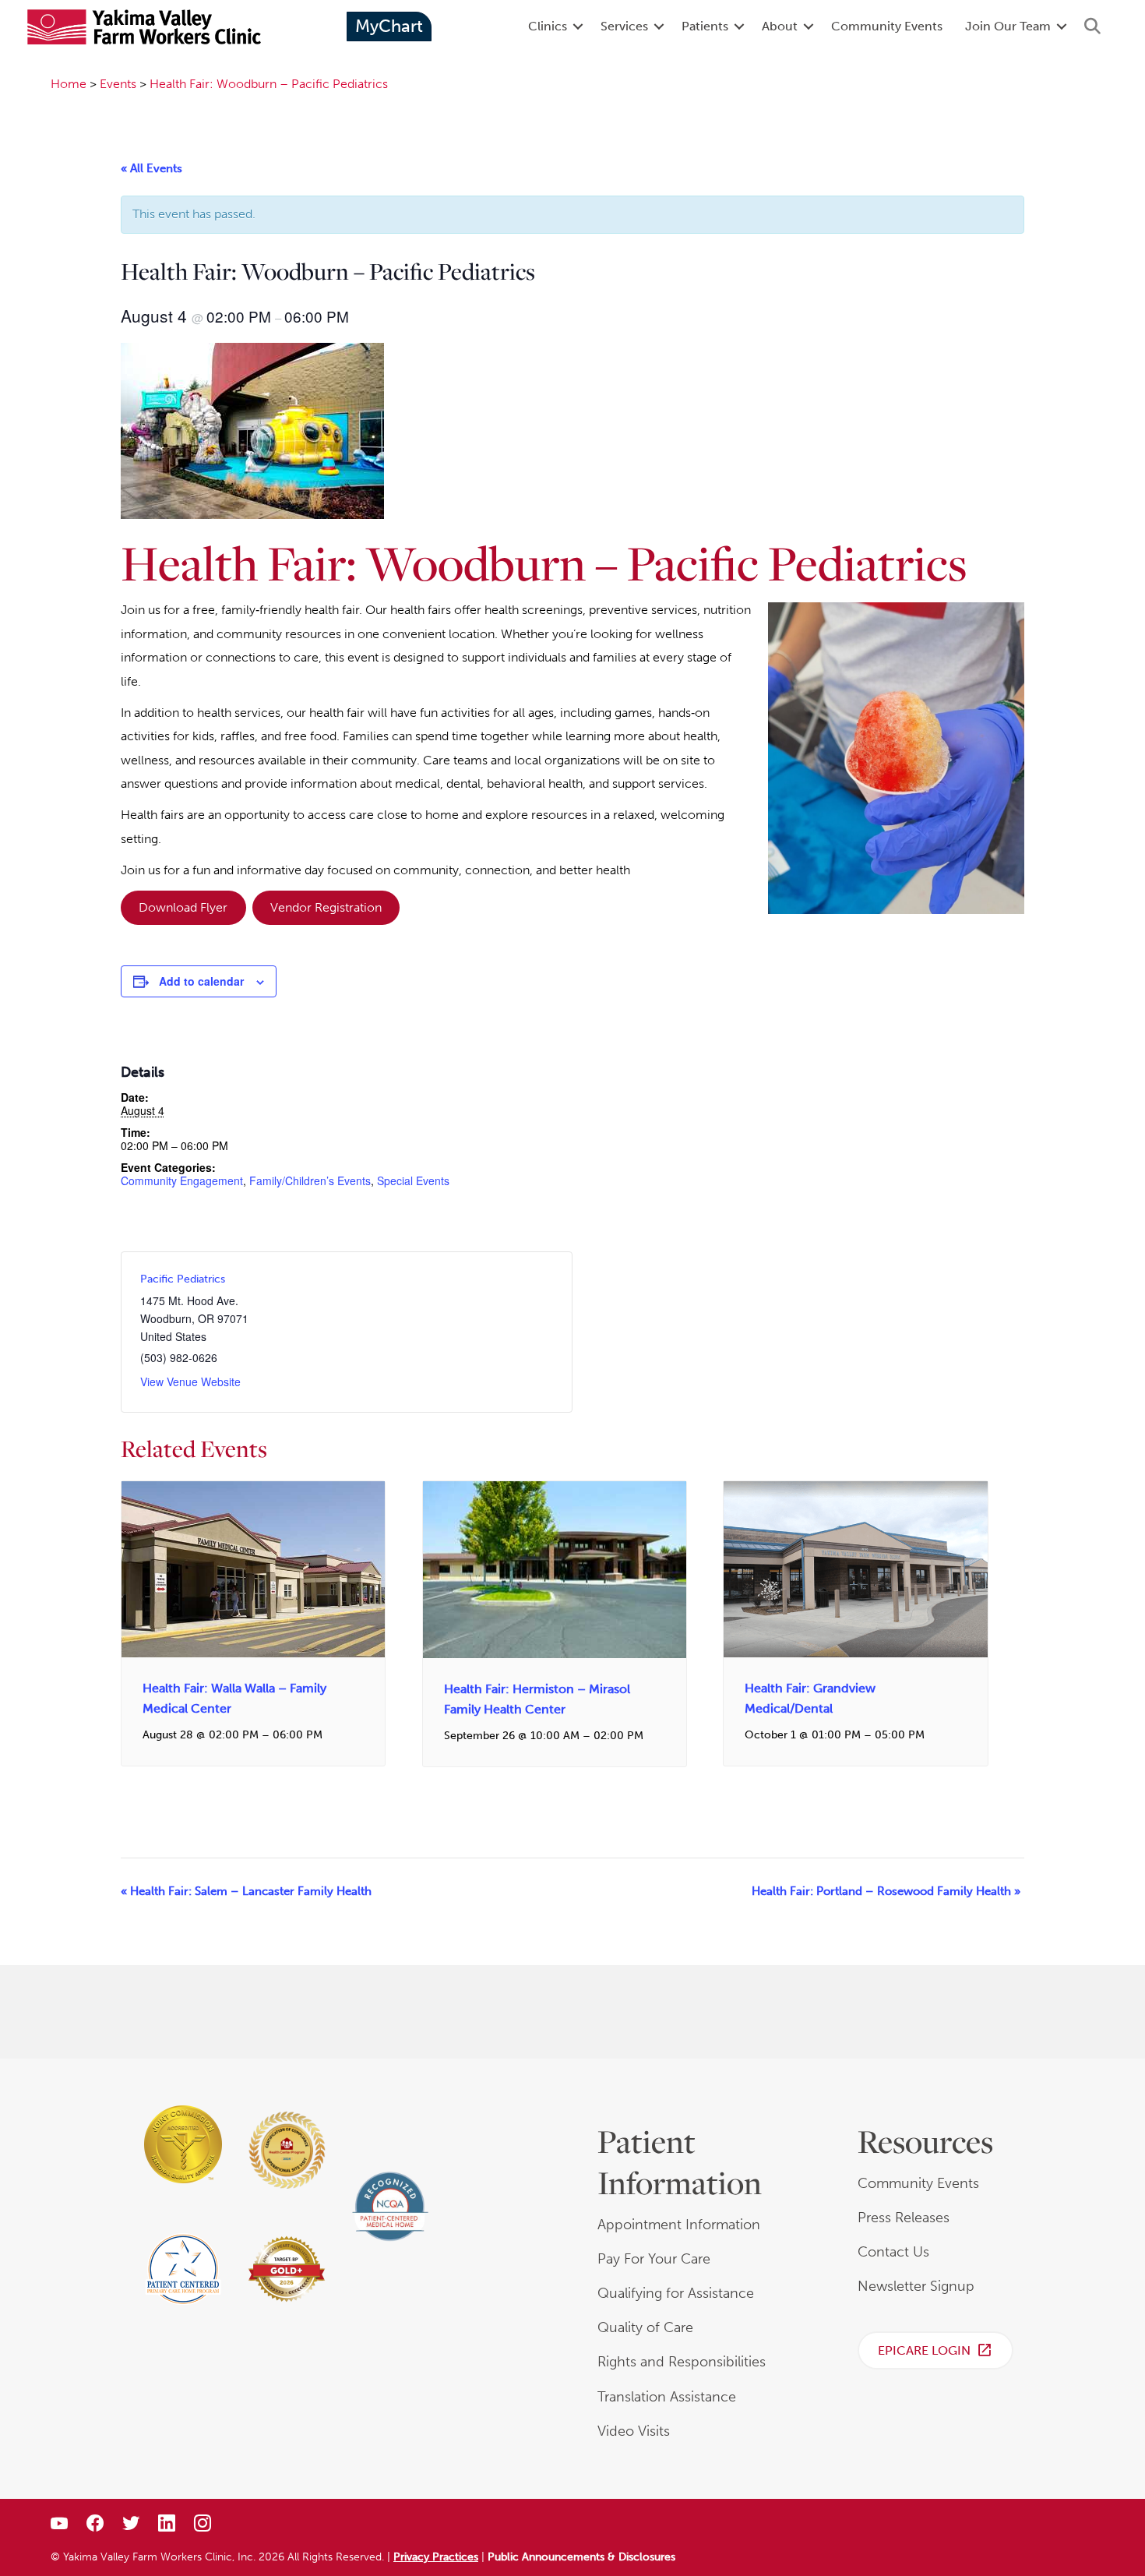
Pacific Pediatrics (183, 1279)
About (780, 26)
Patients (705, 26)
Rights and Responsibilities (682, 2362)
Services (624, 26)
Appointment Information (679, 2225)
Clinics (548, 26)
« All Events (151, 168)
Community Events (887, 26)
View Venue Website (190, 1382)
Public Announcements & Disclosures (581, 2557)
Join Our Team (1008, 26)
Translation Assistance (667, 2397)
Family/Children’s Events (310, 1180)
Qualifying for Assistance (676, 2293)
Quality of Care (645, 2327)
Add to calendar (201, 981)
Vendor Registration (326, 907)
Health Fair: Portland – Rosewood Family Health (886, 1891)
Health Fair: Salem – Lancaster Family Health (246, 1891)
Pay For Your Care (654, 2259)
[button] (578, 26)
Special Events (413, 1180)
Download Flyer (183, 907)
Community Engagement (182, 1180)
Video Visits (634, 2431)
